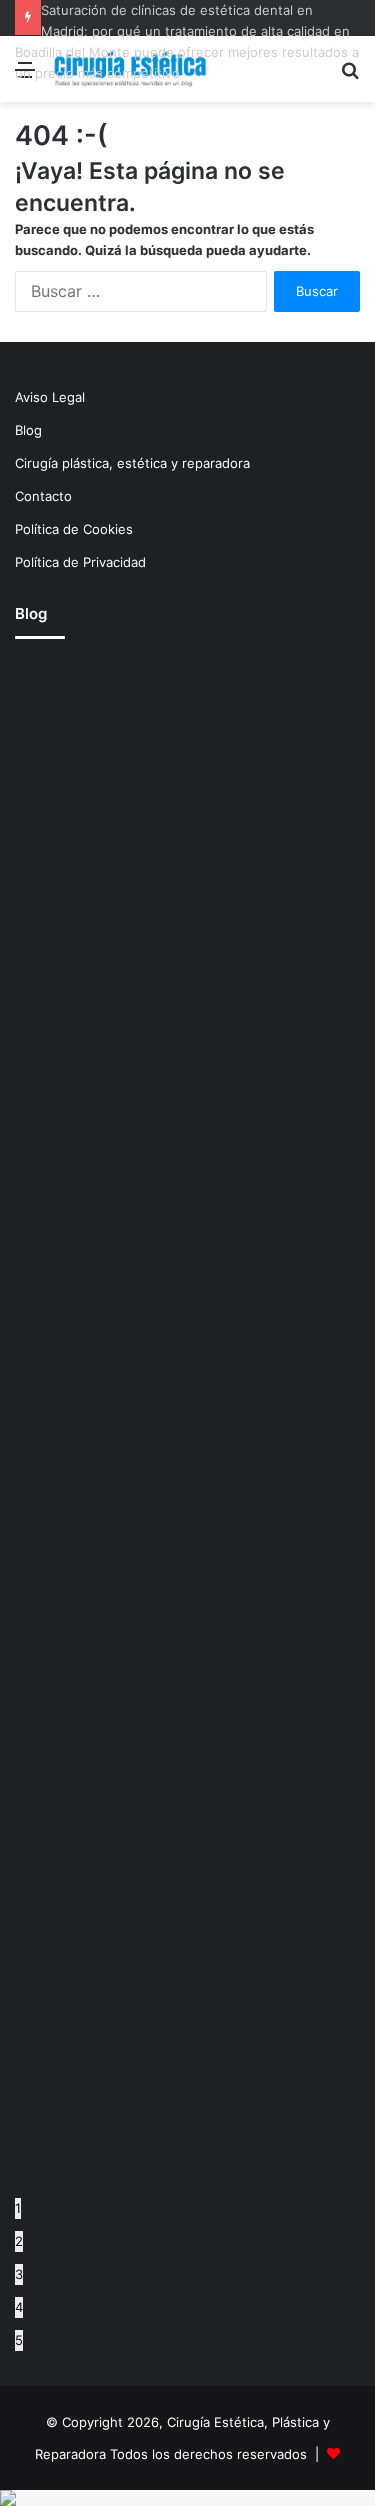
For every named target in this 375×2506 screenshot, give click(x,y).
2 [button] (19, 2241)
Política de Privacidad (80, 562)
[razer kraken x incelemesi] (187, 2498)
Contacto (43, 496)
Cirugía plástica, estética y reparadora (132, 463)
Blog (28, 430)
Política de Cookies (74, 529)
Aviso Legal (50, 397)
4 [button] (19, 2307)
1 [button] (18, 2208)
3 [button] (19, 2274)
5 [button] (19, 2340)
